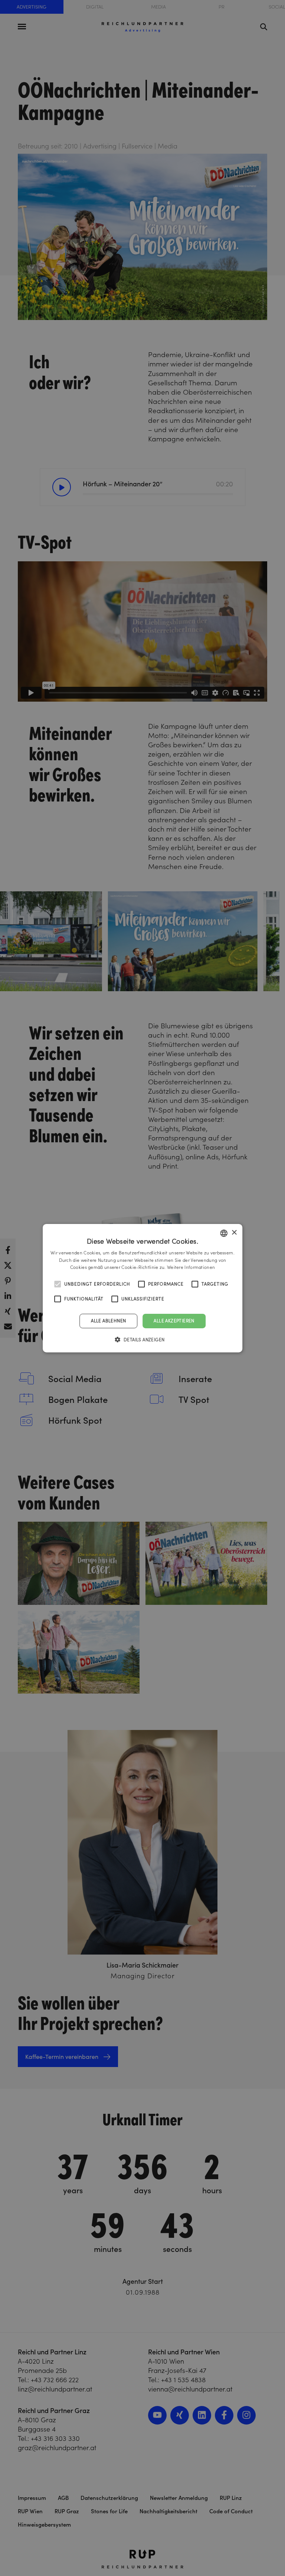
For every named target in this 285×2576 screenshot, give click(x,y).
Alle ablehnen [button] (108, 1321)
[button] (143, 1339)
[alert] (142, 1288)
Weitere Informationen (191, 1267)
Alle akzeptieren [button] (174, 1321)
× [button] (234, 1233)
